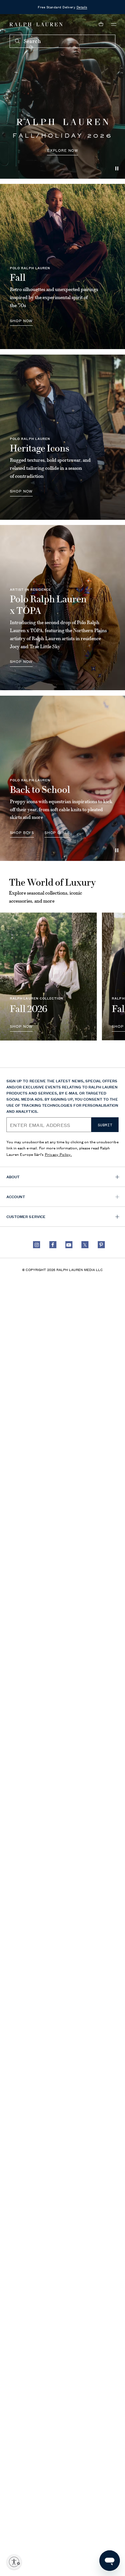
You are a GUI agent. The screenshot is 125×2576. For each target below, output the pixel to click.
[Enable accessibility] (14, 2562)
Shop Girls (57, 832)
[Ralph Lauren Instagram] (37, 1245)
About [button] (13, 1176)
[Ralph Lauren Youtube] (69, 1245)
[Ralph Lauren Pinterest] (101, 1245)
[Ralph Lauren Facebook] (53, 1245)
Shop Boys (22, 832)
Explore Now (63, 150)
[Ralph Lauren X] (85, 1245)
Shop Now (21, 491)
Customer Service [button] (26, 1216)
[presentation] (63, 96)
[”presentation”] (48, 976)
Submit (105, 1125)
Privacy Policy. (58, 1154)
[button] (114, 24)
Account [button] (16, 1196)
